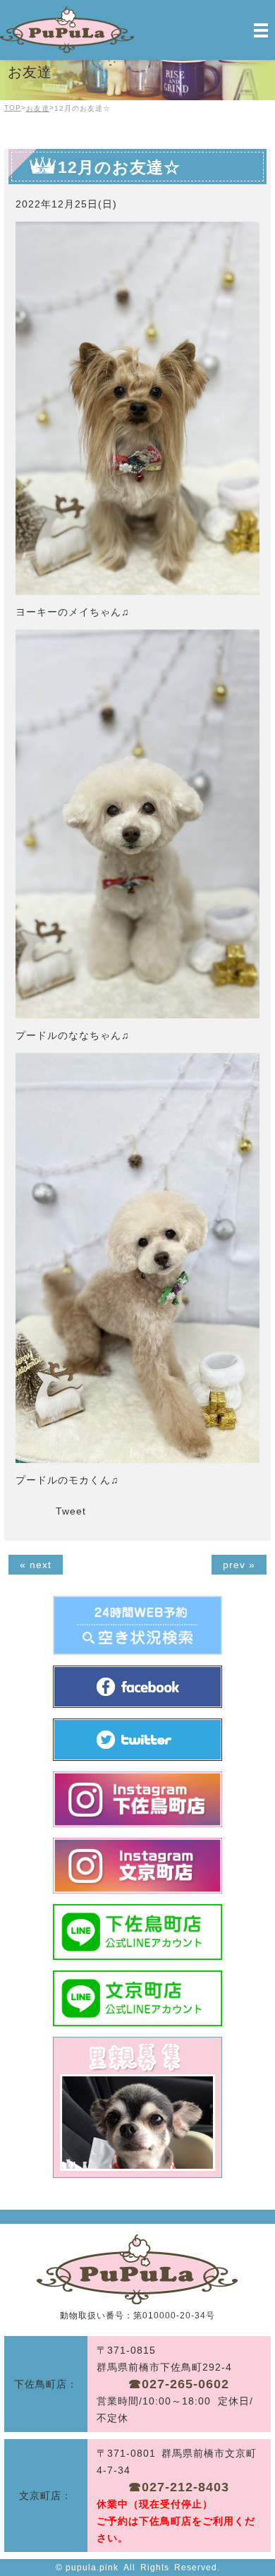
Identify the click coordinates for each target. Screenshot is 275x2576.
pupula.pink (92, 2568)
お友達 (38, 108)
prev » (239, 1565)
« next (36, 1565)
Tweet (71, 1511)
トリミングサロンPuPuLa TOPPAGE (137, 2269)
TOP (13, 108)
